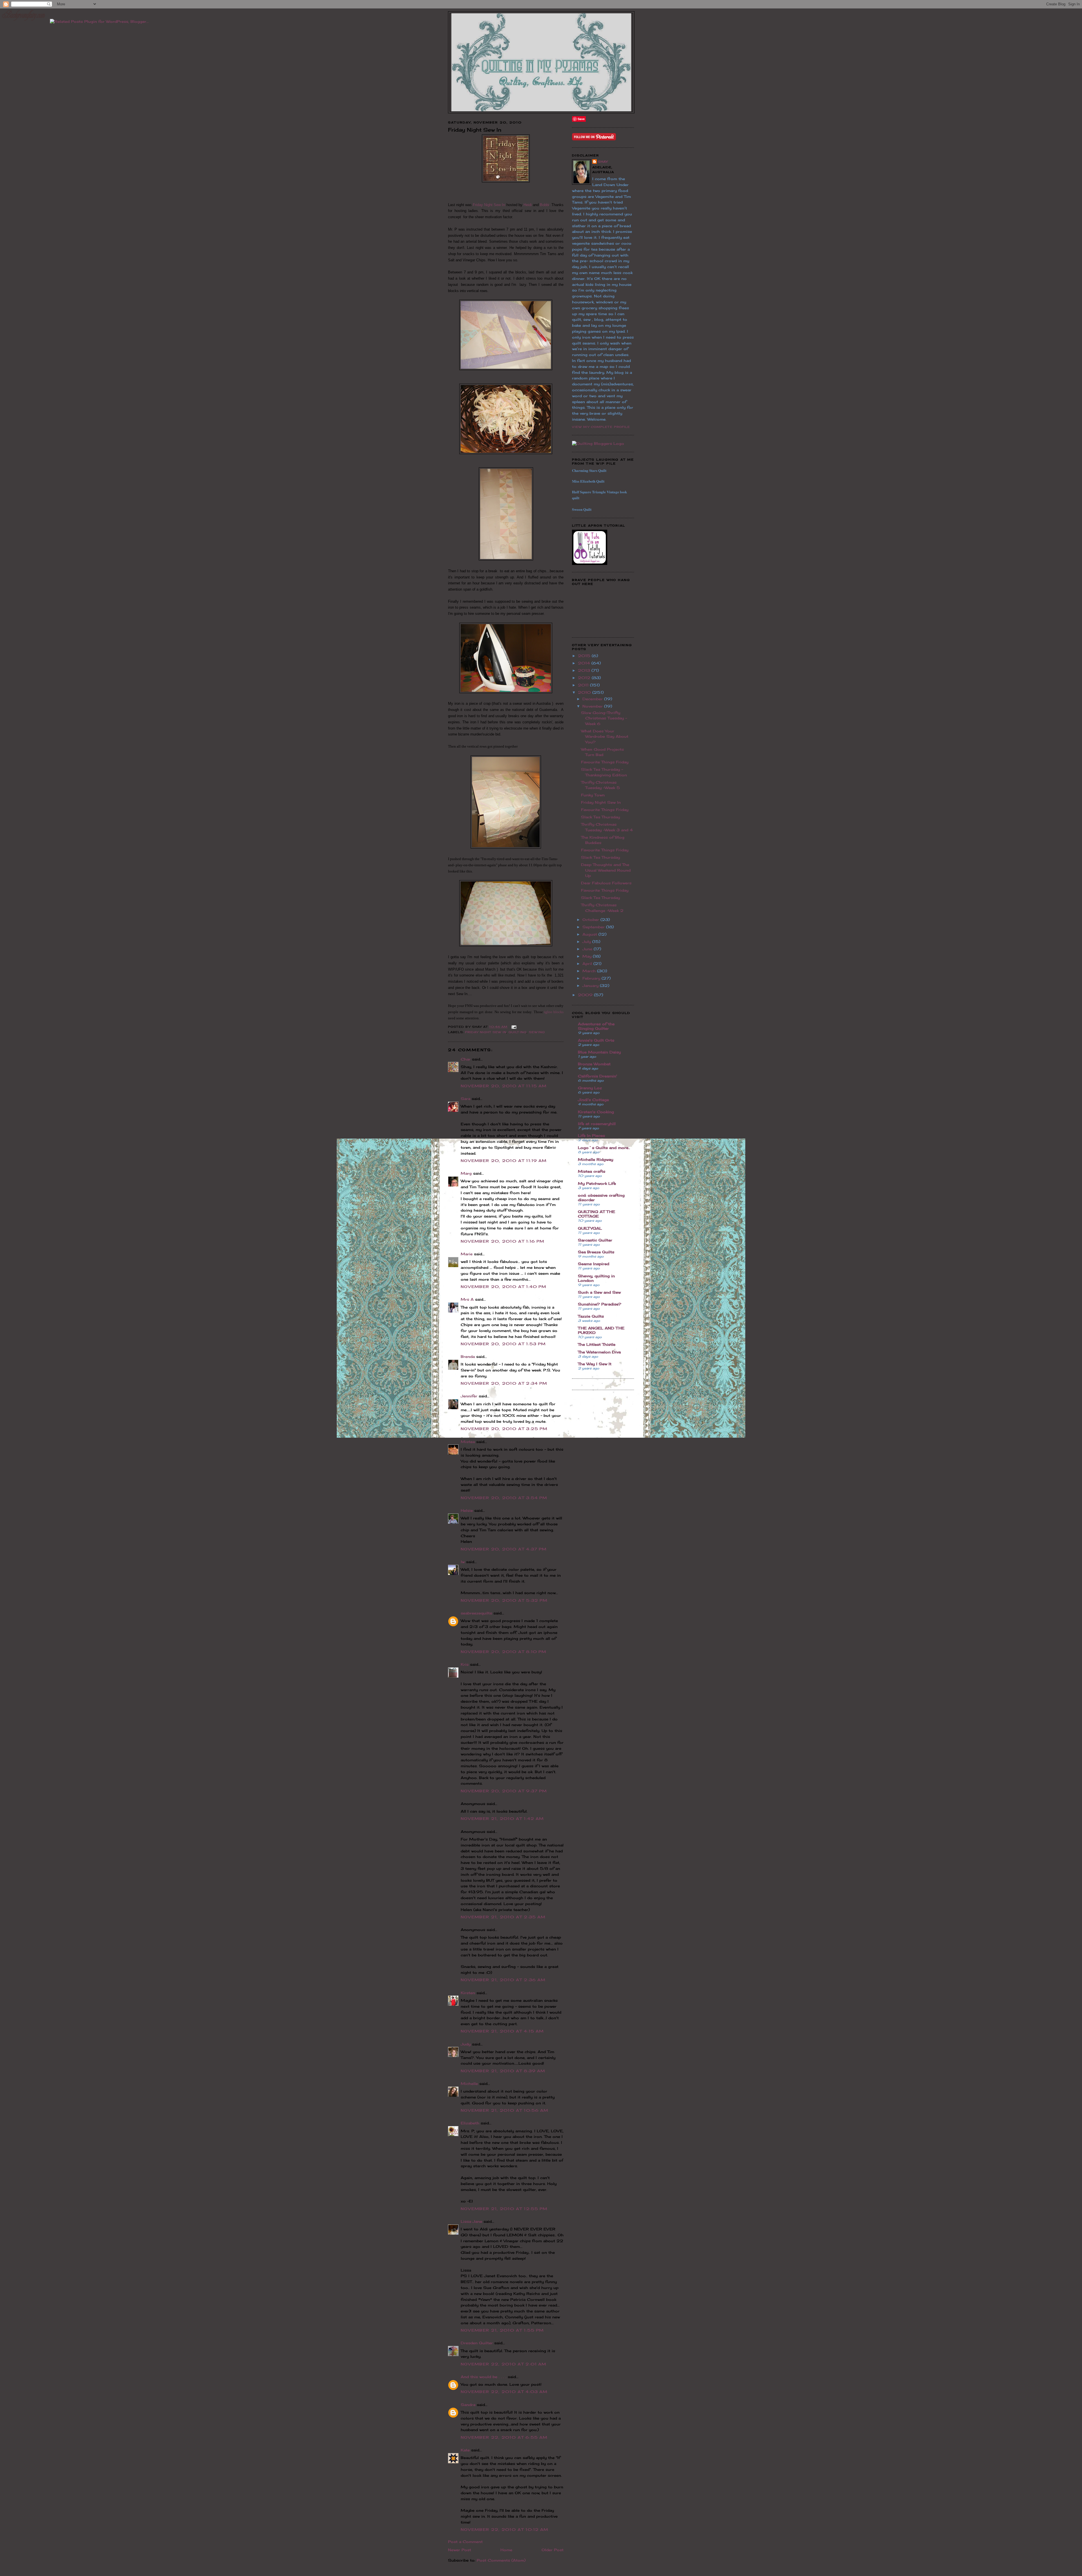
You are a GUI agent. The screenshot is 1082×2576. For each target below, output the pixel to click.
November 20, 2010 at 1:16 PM (503, 1241)
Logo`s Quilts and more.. (604, 1148)
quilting (517, 1032)
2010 (585, 692)
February (592, 978)
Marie (467, 1254)
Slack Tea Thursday (600, 817)
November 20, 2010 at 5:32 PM (504, 1600)
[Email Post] (513, 1027)
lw (463, 1562)
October (591, 920)
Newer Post (460, 2550)
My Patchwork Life (597, 1183)
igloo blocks (554, 1012)
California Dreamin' (597, 1076)
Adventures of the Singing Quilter (596, 1026)
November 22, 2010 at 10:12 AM (505, 2529)
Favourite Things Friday (605, 762)
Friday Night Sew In (489, 205)
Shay (603, 162)
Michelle (469, 2084)
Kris (465, 1664)
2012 (585, 678)
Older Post (553, 2550)
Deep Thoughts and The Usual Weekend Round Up (606, 870)
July (587, 942)
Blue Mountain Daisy (599, 1052)
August (590, 934)
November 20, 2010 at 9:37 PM (504, 1791)
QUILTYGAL (590, 1228)
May (588, 956)
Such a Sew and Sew (599, 1292)
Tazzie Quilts (591, 1316)
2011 (584, 685)
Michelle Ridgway (596, 1159)
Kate (465, 2450)
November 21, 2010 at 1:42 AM (502, 1819)
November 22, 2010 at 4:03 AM (504, 2392)
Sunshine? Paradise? (600, 1304)
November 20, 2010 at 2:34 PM (504, 1383)
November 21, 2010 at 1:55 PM (502, 2330)
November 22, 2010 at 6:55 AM (504, 2437)
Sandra (468, 2405)
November (593, 706)
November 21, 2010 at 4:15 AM (502, 2031)
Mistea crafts (592, 1171)
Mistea (468, 1442)
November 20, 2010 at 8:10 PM (504, 1652)
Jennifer (469, 1396)
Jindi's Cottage (593, 1100)
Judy (466, 2044)
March (590, 971)
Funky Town (593, 795)
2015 (585, 656)
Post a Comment (465, 2542)
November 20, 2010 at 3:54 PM (504, 1498)
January (591, 986)
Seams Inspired (594, 1264)
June (588, 949)
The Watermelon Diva (599, 1352)
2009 (586, 995)
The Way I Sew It (595, 1364)
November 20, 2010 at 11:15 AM (504, 1086)
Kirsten (468, 1993)
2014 (585, 663)
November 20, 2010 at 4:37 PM (504, 1549)
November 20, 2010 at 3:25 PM (504, 1429)
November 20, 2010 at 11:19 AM (504, 1161)
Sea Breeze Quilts (596, 1252)
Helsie (467, 1510)
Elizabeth (470, 2123)
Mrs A (467, 1299)
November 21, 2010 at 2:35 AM (503, 1917)
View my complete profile (601, 427)
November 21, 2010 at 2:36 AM (503, 1980)
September (594, 927)
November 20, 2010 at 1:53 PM (503, 1344)
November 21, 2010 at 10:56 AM (505, 2110)
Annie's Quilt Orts (596, 1040)
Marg (466, 1173)
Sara (465, 1099)
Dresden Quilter (477, 2343)
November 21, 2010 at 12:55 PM (504, 2209)
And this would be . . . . (484, 2377)
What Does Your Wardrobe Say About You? (605, 736)
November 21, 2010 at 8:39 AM (503, 2071)
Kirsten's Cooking (596, 1112)
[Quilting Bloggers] (598, 443)
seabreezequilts (476, 1613)
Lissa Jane (471, 2221)
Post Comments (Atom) (501, 2560)
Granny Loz (590, 1088)
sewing (537, 1032)
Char (466, 1059)
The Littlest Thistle (597, 1344)
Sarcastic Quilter (595, 1240)
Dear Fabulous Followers (606, 883)
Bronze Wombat (594, 1064)
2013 (585, 670)
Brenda (468, 1357)
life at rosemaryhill (597, 1124)
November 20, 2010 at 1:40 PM (504, 1287)
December (593, 699)
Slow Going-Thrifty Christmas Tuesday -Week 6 (604, 718)
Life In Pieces (591, 1135)
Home (506, 2550)
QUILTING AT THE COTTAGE (597, 1214)
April (588, 964)
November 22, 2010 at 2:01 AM (504, 2364)
